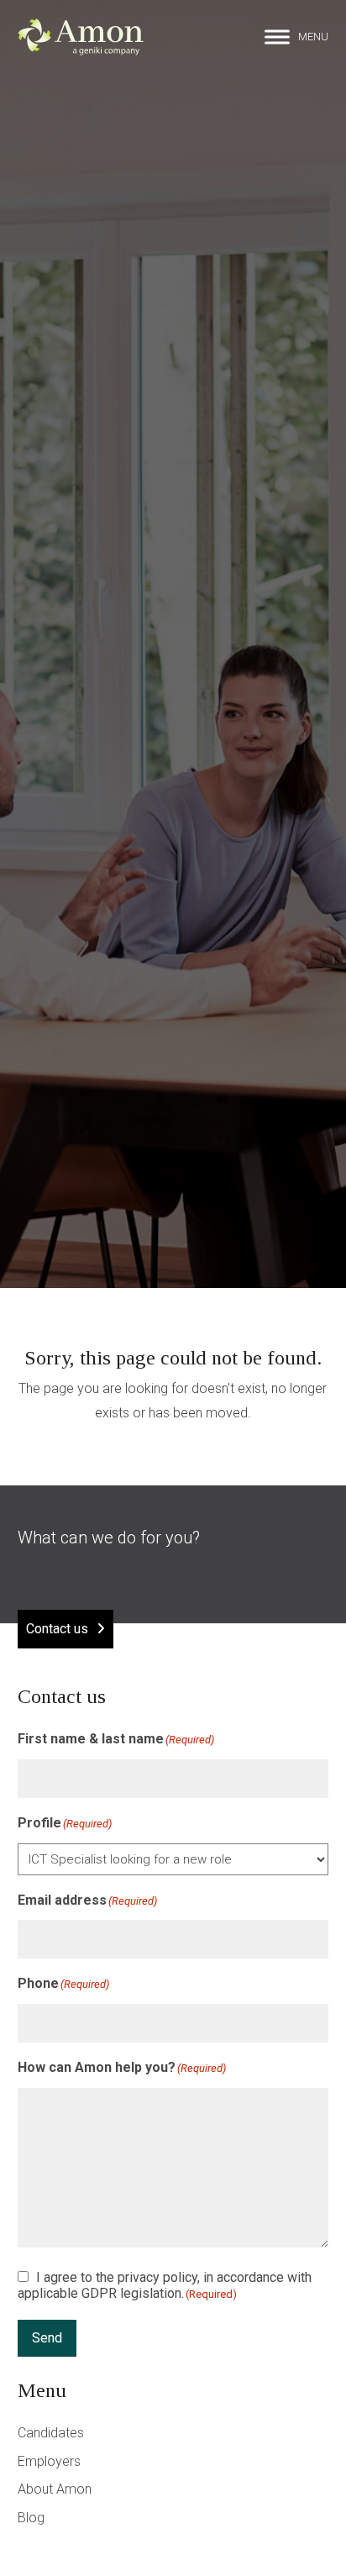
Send (47, 2338)
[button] (296, 37)
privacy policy (157, 2277)
